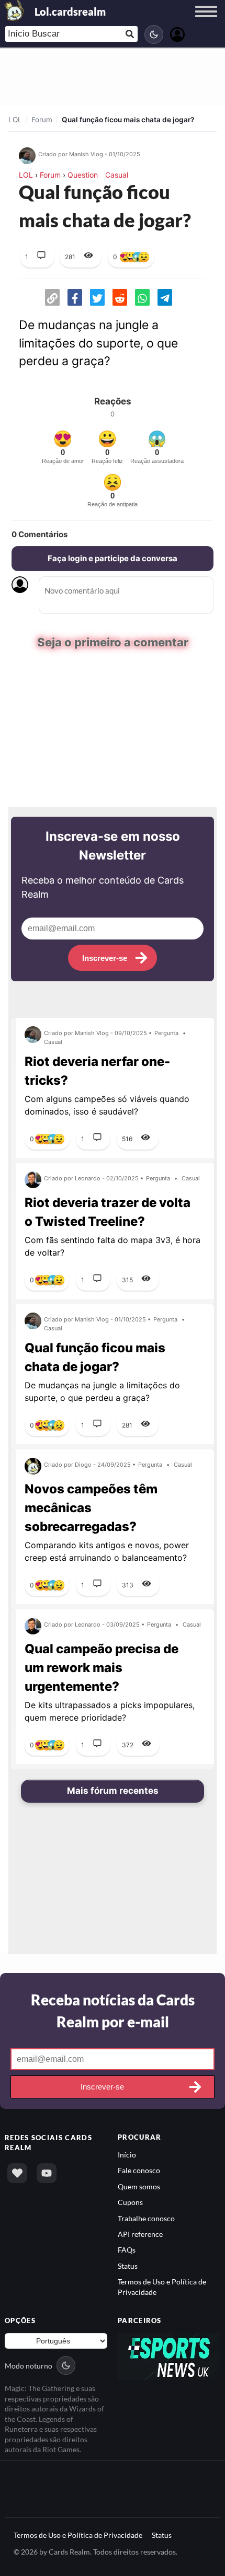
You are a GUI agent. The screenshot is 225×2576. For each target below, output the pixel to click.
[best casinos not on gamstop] (169, 2356)
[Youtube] (47, 2173)
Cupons (130, 2202)
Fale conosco (139, 2170)
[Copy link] (52, 297)
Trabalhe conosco (146, 2218)
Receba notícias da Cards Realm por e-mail (113, 2010)
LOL (15, 120)
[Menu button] (206, 21)
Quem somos (139, 2186)
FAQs (127, 2250)
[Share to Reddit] (120, 297)
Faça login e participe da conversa (113, 558)
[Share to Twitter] (97, 297)
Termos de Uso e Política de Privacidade (78, 2535)
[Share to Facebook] (75, 297)
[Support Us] (17, 2173)
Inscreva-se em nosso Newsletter (113, 846)
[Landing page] (15, 10)
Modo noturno (29, 2365)
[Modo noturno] (154, 34)
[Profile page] (177, 33)
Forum (42, 120)
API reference (140, 2234)
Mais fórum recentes (113, 1791)
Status (128, 2266)
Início (127, 2155)
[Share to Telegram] (165, 297)
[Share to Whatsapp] (142, 297)
